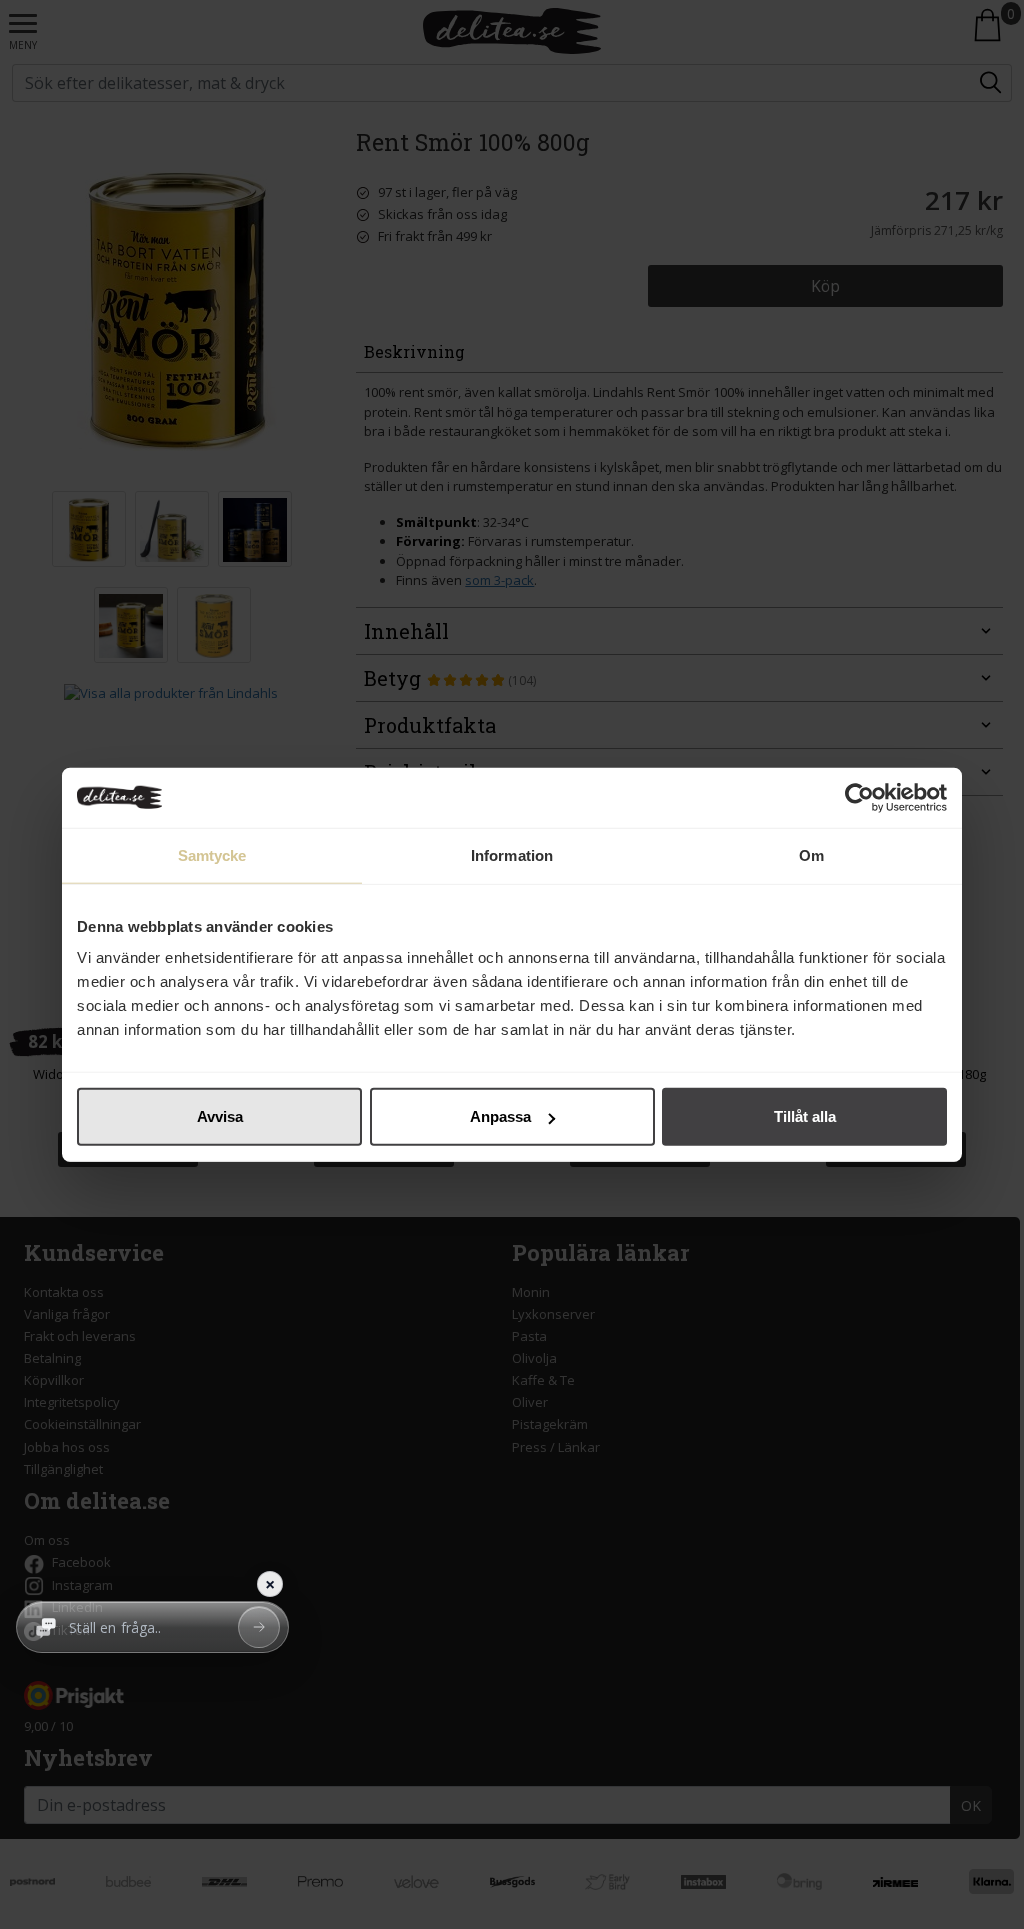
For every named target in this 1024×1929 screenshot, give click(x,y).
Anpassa (500, 1116)
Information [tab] (512, 854)
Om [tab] (811, 854)
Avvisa (220, 1116)
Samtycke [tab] (212, 854)
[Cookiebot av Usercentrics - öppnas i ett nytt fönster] (859, 797)
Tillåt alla (805, 1116)
